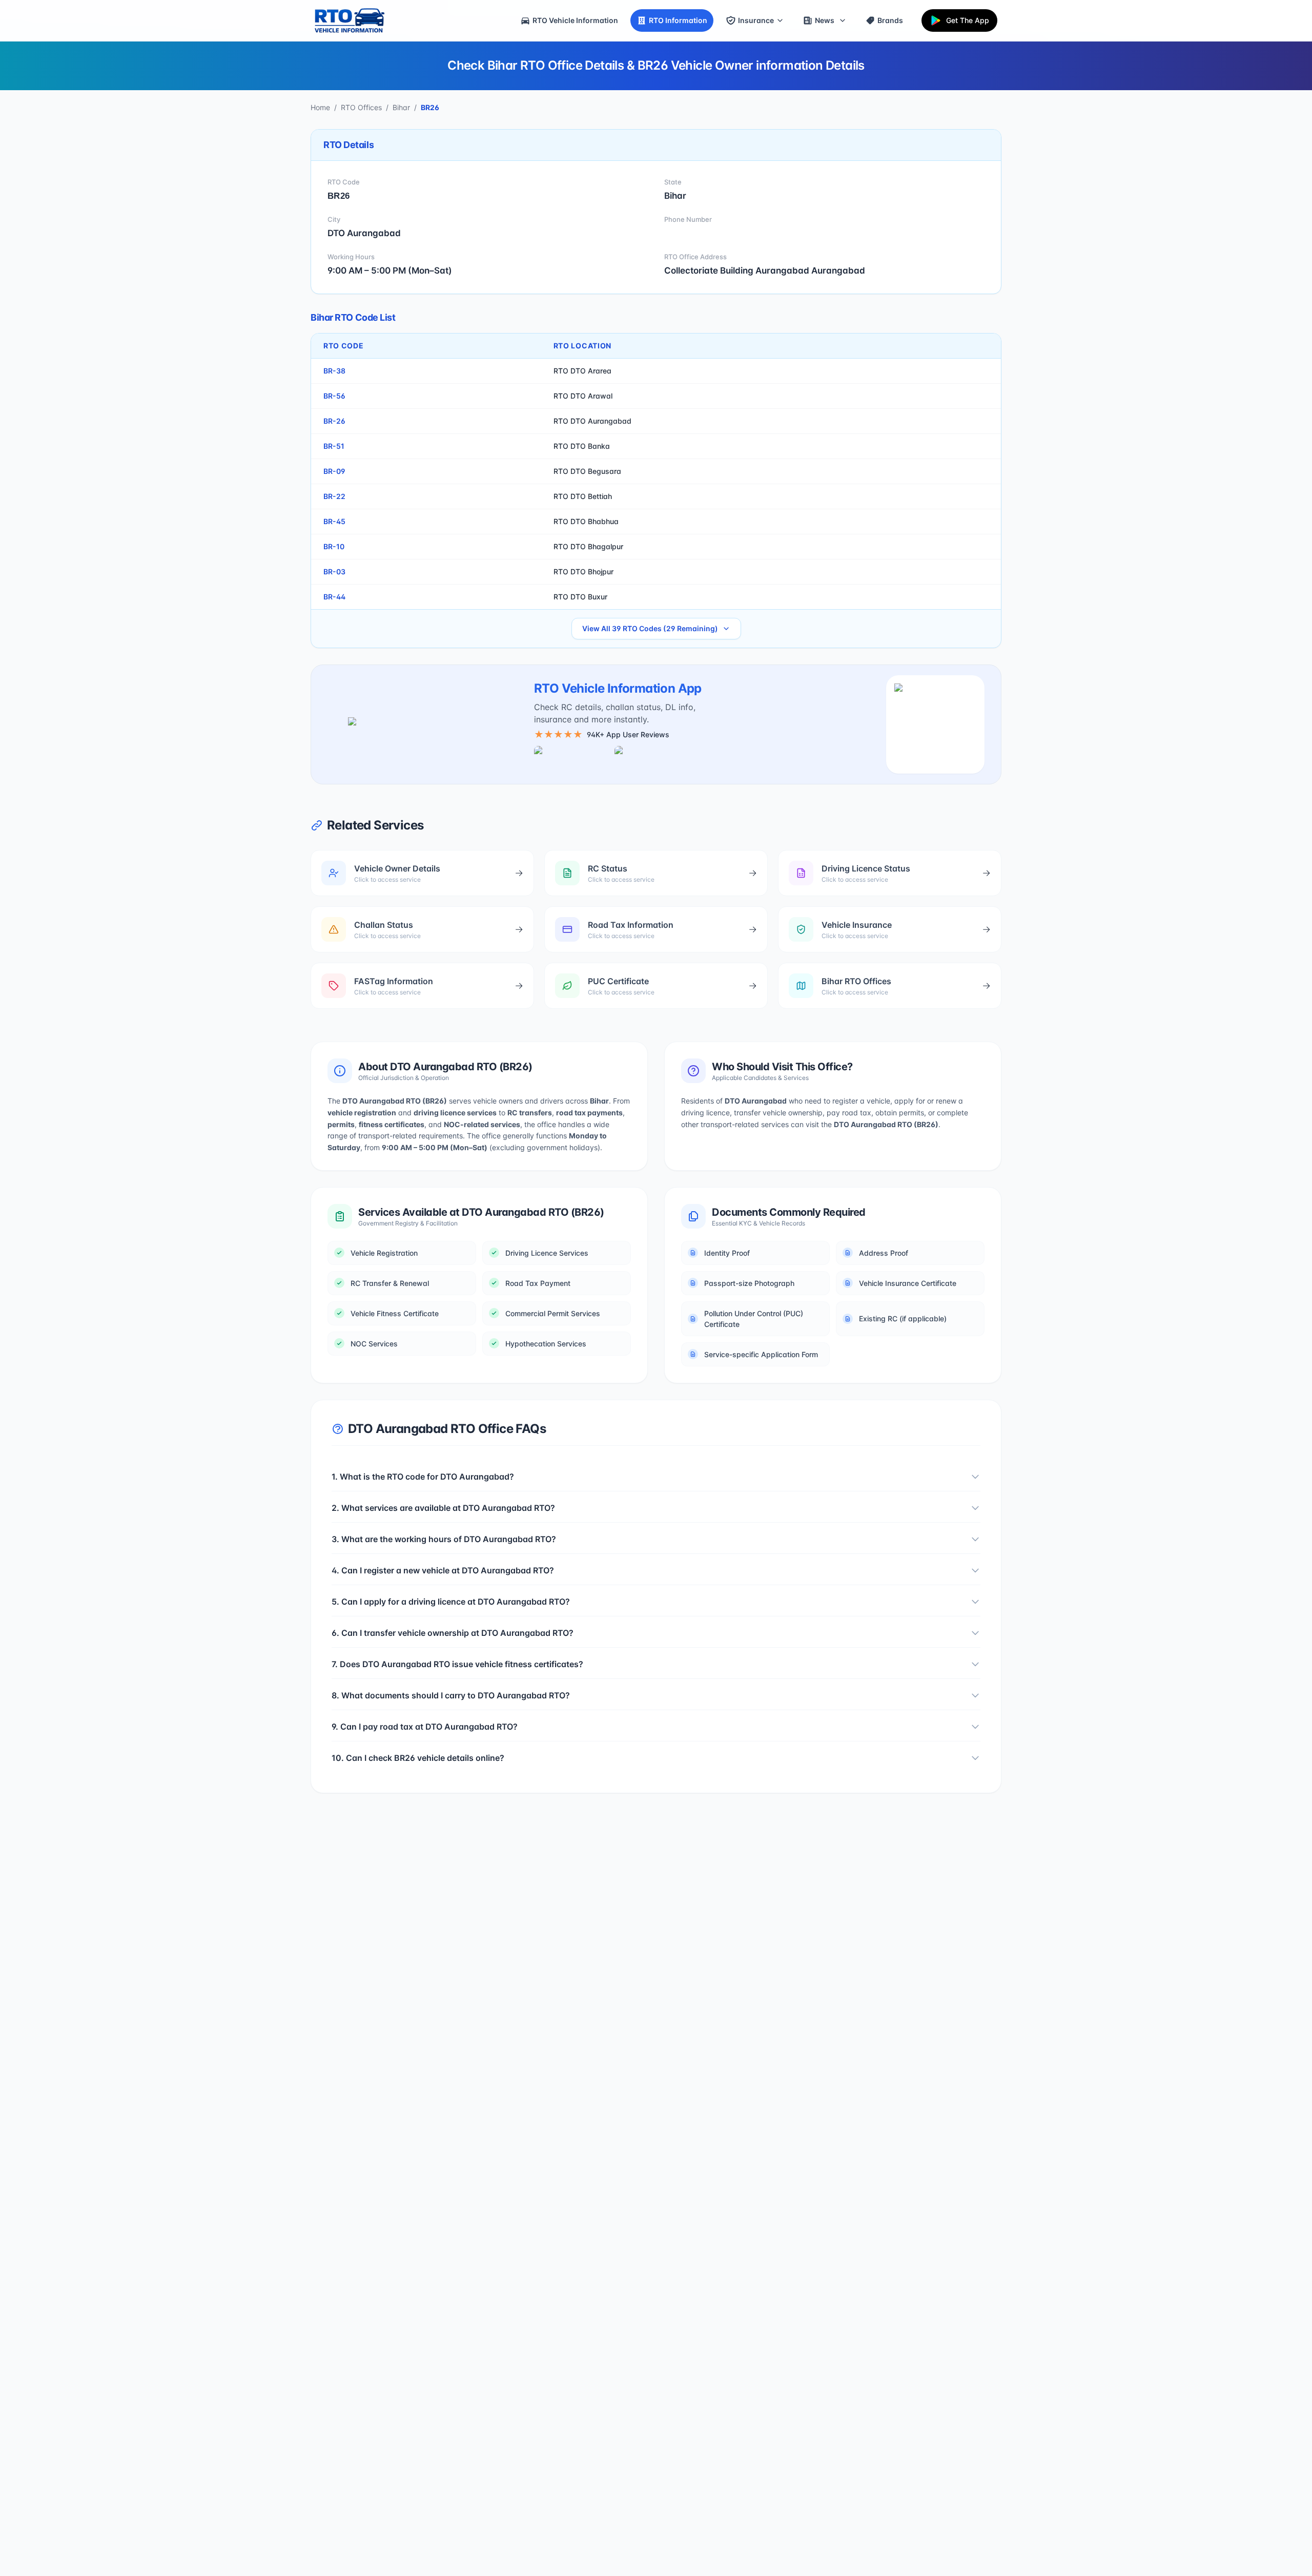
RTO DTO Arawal (583, 396)
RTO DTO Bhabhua (586, 521)
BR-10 (334, 546)
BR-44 (334, 597)
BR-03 (334, 572)
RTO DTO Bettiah (583, 496)
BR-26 (334, 421)
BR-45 (334, 521)
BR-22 (334, 496)
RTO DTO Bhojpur (583, 572)
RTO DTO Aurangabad (592, 421)
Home (320, 107)
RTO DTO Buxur (580, 597)
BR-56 (334, 396)
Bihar (401, 107)
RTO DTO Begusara (587, 471)
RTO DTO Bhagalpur (588, 546)
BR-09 (334, 471)
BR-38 (334, 371)
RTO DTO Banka (582, 446)
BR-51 (334, 446)
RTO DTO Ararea (582, 371)
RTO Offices (361, 107)
